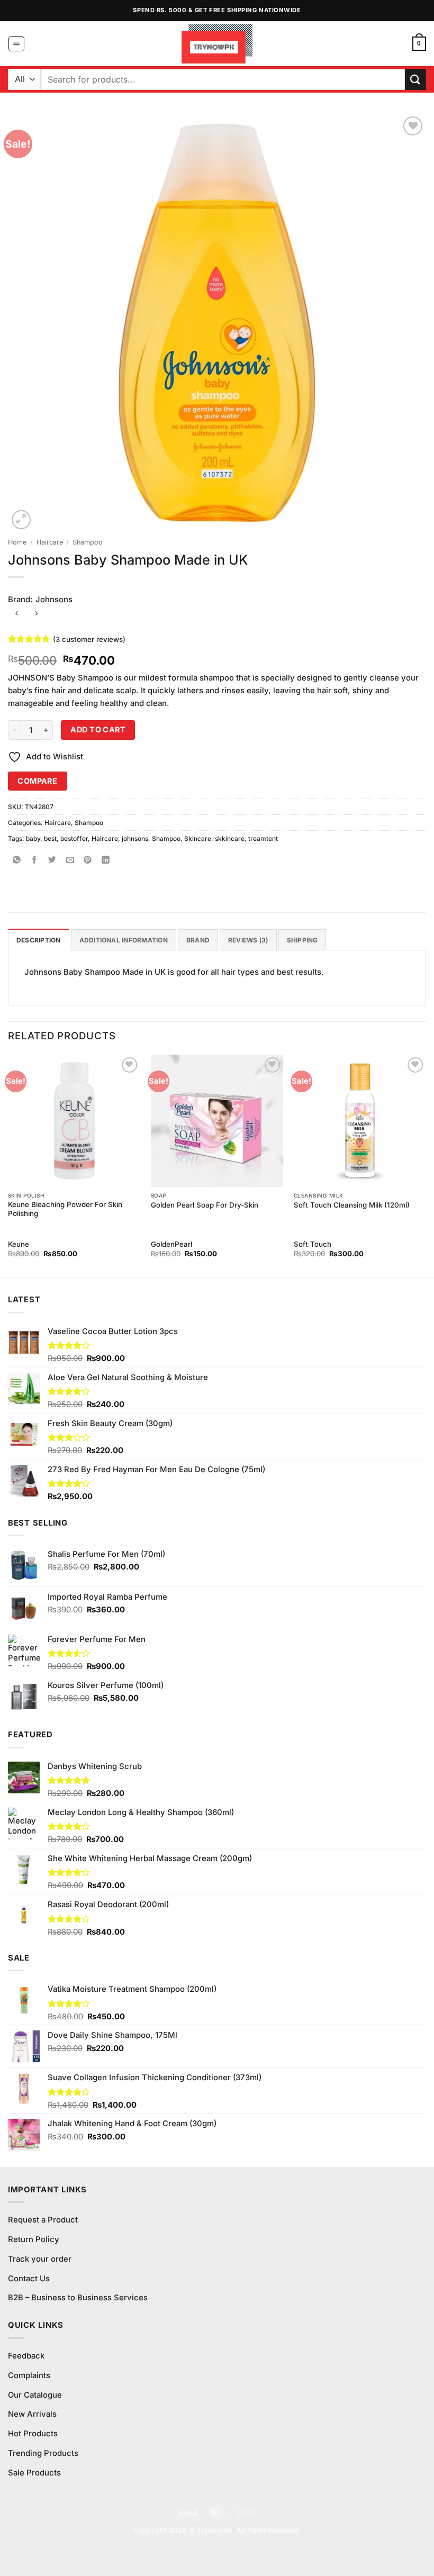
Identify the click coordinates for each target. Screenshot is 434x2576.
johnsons (135, 838)
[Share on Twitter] (53, 861)
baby (33, 838)
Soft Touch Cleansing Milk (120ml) (352, 1205)
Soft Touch (313, 1244)
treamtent (263, 838)
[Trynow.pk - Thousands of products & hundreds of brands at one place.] (217, 43)
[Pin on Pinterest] (88, 861)
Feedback (26, 2356)
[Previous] (8, 1165)
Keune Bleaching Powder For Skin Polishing (65, 1209)
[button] (16, 44)
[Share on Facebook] (35, 861)
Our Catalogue (35, 2395)
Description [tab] (39, 940)
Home (17, 542)
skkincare (230, 838)
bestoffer (74, 838)
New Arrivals (32, 2414)
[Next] (426, 1165)
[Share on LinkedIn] (106, 861)
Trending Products (43, 2453)
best (50, 838)
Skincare (198, 838)
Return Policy (34, 2239)
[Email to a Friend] (70, 861)
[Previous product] (36, 614)
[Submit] (415, 79)
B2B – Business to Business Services (78, 2298)
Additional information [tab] (124, 940)
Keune (19, 1244)
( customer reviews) (89, 639)
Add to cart (98, 729)
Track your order (40, 2259)
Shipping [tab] (302, 940)
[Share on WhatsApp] (17, 861)
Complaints (29, 2375)
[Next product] (17, 614)
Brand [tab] (198, 940)
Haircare (50, 542)
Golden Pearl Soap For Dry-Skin (205, 1205)
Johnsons (54, 600)
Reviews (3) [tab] (248, 940)
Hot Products (33, 2434)
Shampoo (88, 542)
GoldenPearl (171, 1244)
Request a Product (43, 2220)
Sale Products (34, 2473)
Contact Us (29, 2279)
